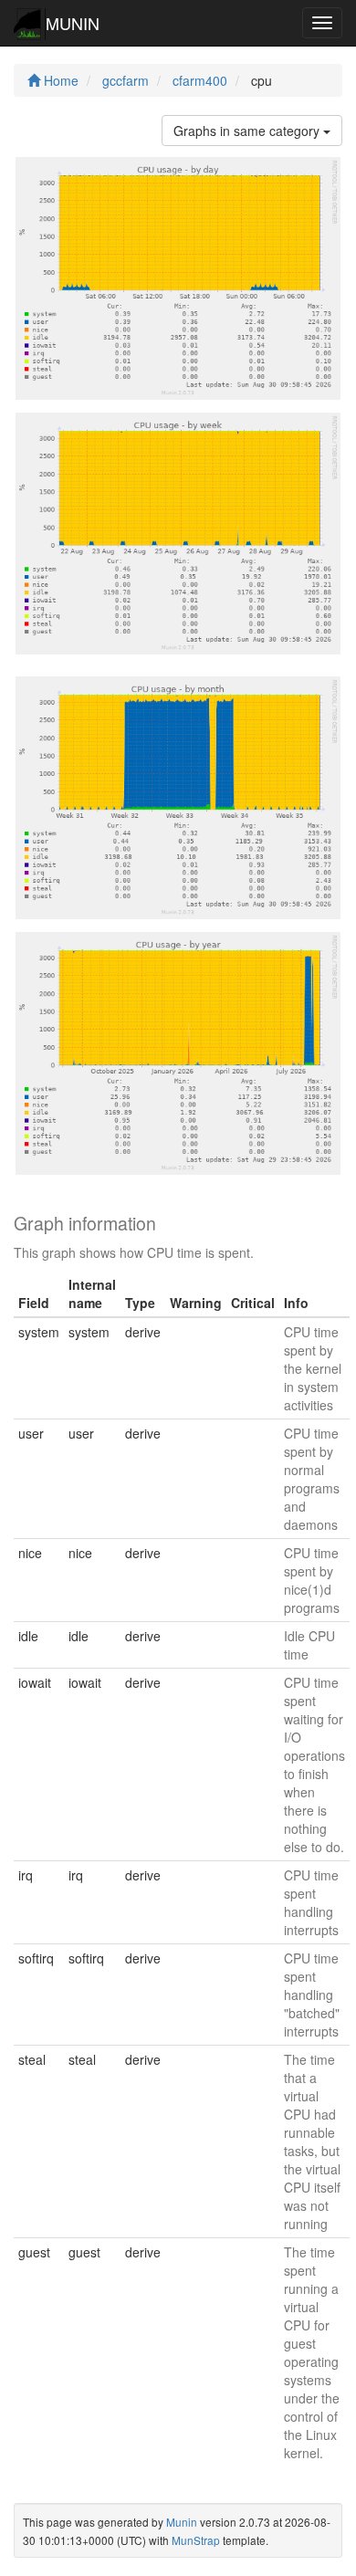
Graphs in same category (248, 131)
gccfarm (126, 80)
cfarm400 (200, 80)
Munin (182, 2522)
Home (59, 80)
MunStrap (196, 2540)
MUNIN (73, 23)
